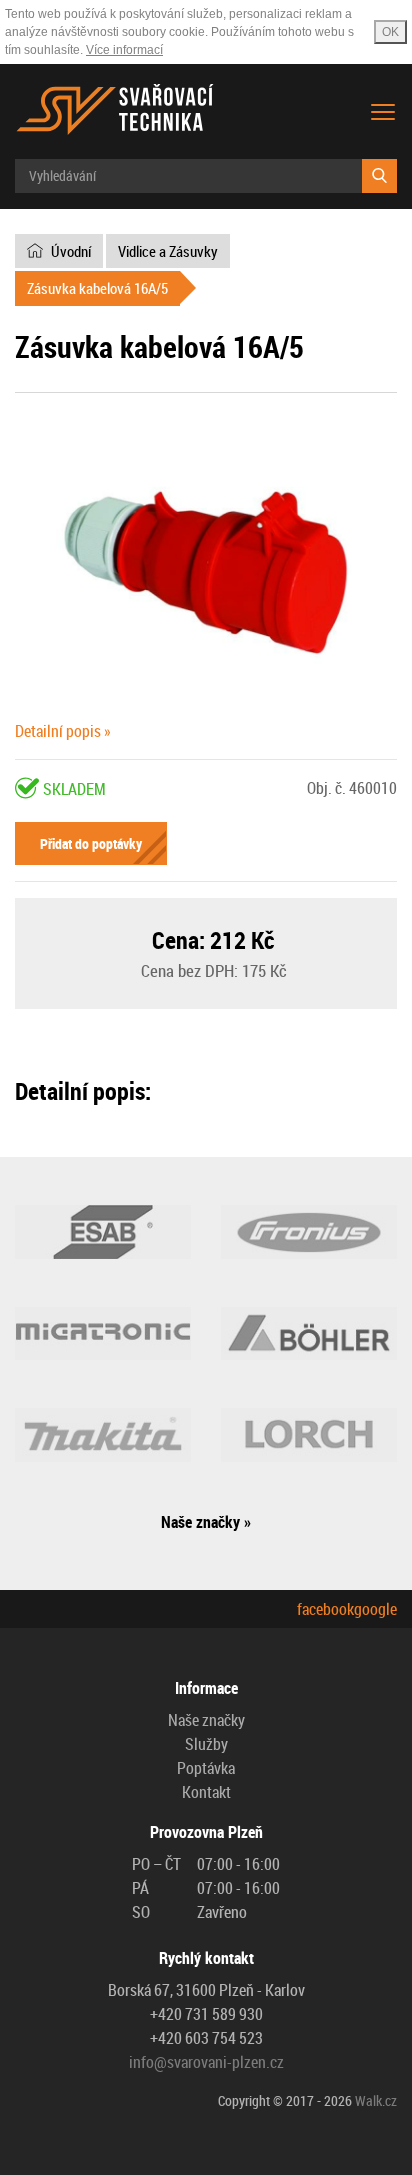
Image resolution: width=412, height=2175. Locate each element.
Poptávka (206, 1768)
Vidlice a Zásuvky (168, 251)
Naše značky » (206, 1522)
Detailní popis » (63, 731)
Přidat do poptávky (91, 843)
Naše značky (206, 1720)
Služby (206, 1744)
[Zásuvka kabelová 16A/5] (206, 572)
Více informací (124, 50)
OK (390, 32)
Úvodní (71, 251)
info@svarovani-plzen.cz (206, 2062)
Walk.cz (376, 2100)
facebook (325, 1609)
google (375, 1609)
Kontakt (206, 1792)
